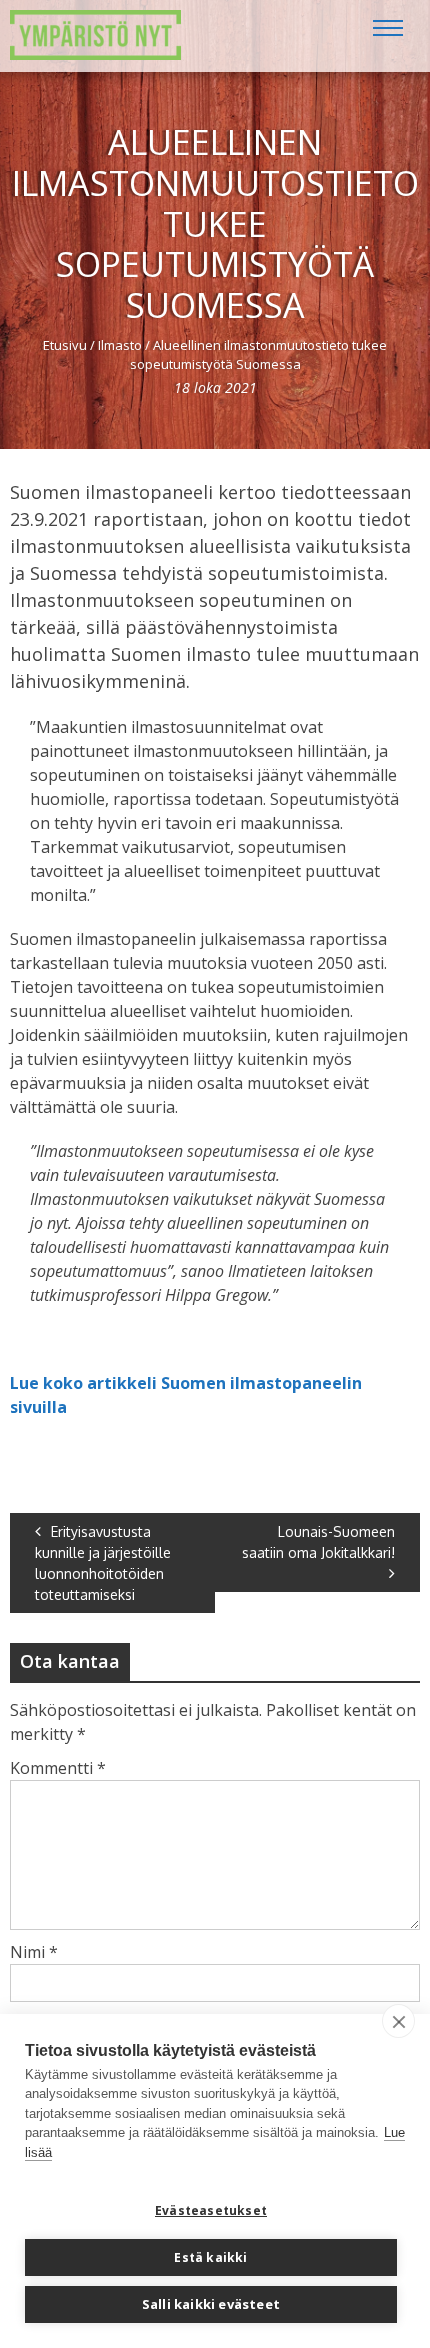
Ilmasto (120, 345)
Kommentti (58, 1768)
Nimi (34, 1952)
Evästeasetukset (211, 2210)
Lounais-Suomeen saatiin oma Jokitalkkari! (318, 1542)
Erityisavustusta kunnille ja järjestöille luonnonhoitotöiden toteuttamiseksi (103, 1563)
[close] (398, 2021)
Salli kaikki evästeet (211, 2304)
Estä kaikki (210, 2257)
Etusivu (65, 345)
